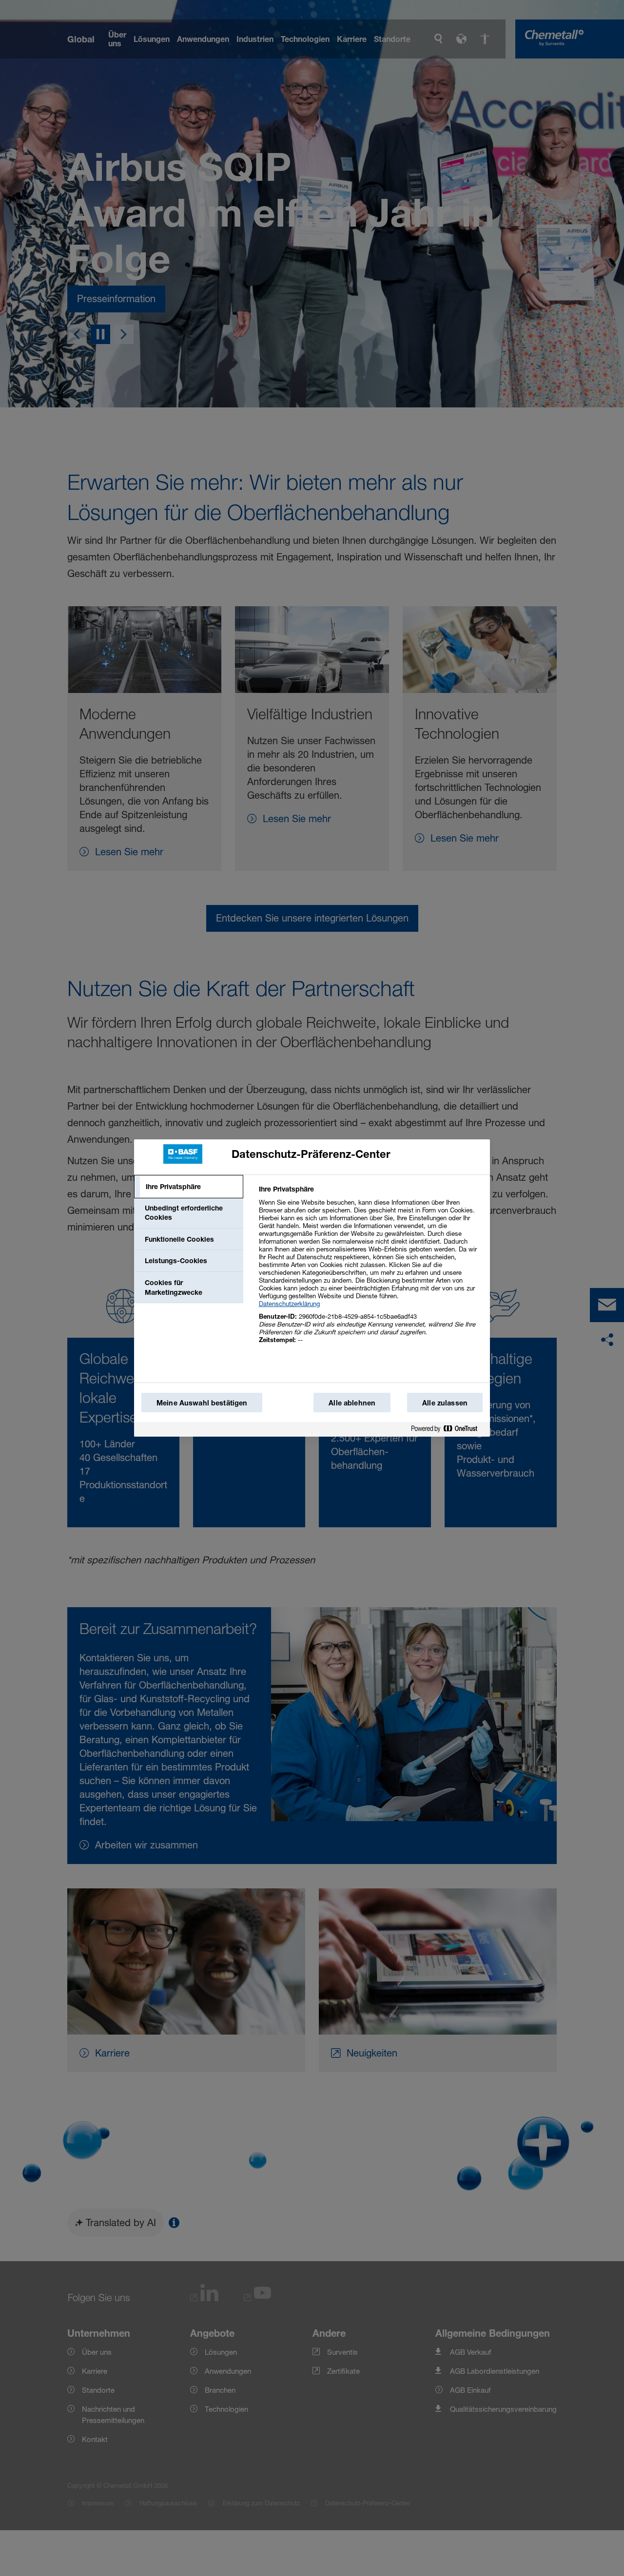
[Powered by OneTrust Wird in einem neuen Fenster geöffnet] (448, 1431)
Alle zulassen (445, 1403)
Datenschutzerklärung (289, 1304)
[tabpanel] (370, 1270)
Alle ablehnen (352, 1403)
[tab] (189, 1187)
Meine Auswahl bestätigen (202, 1403)
